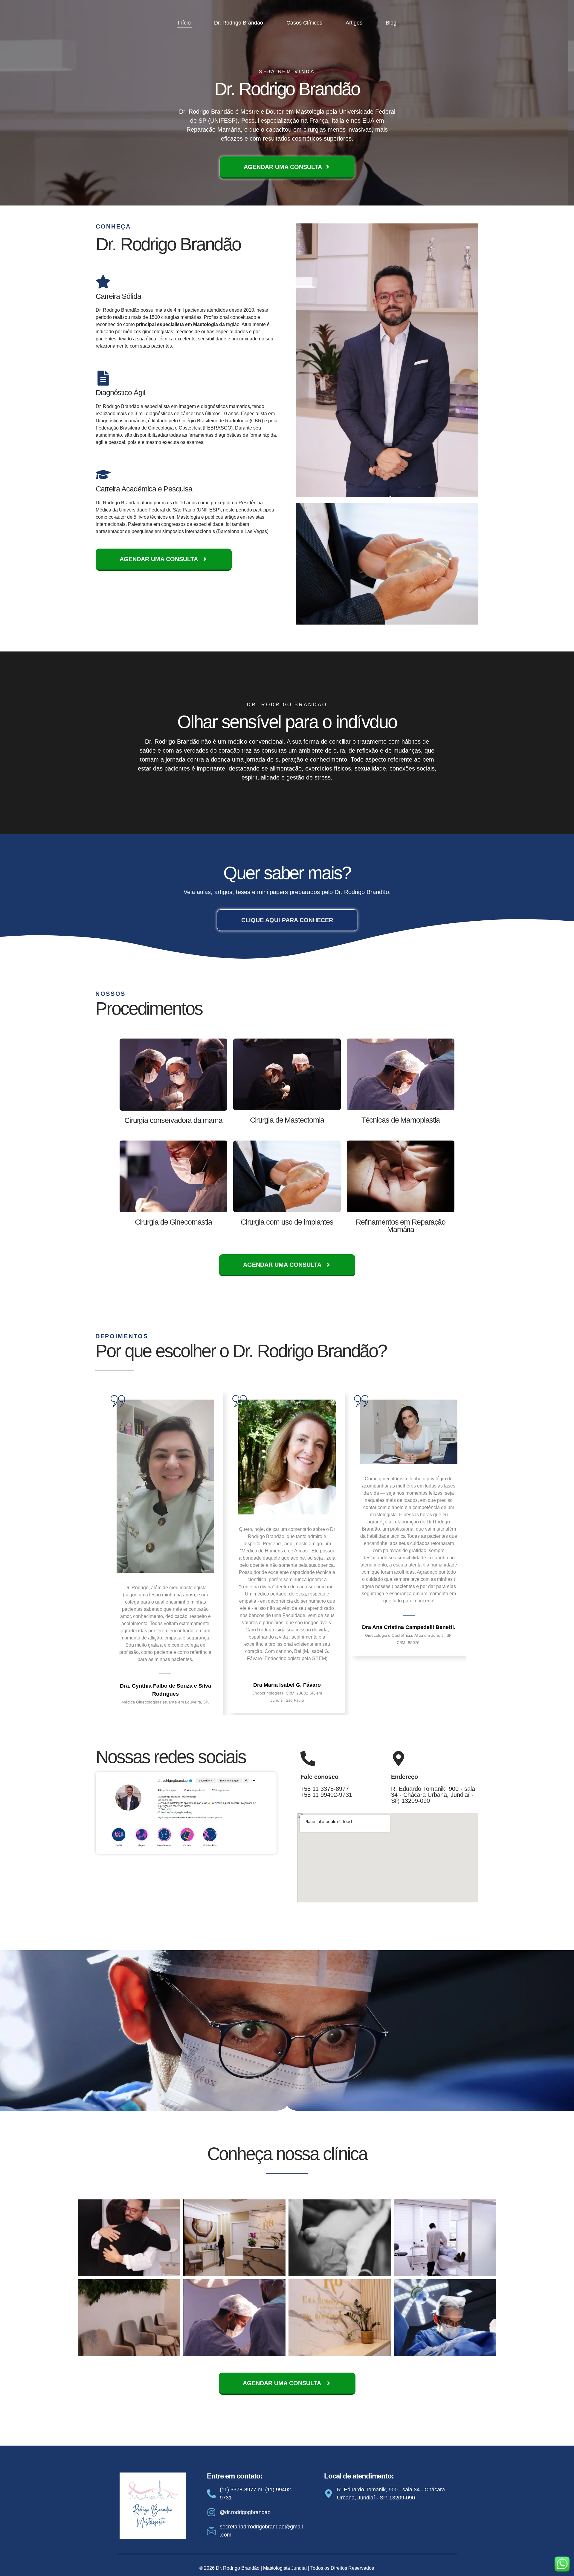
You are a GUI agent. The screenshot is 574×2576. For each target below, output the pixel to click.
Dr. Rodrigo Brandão (239, 23)
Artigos (354, 23)
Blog (391, 23)
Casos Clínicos (304, 23)
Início (184, 23)
